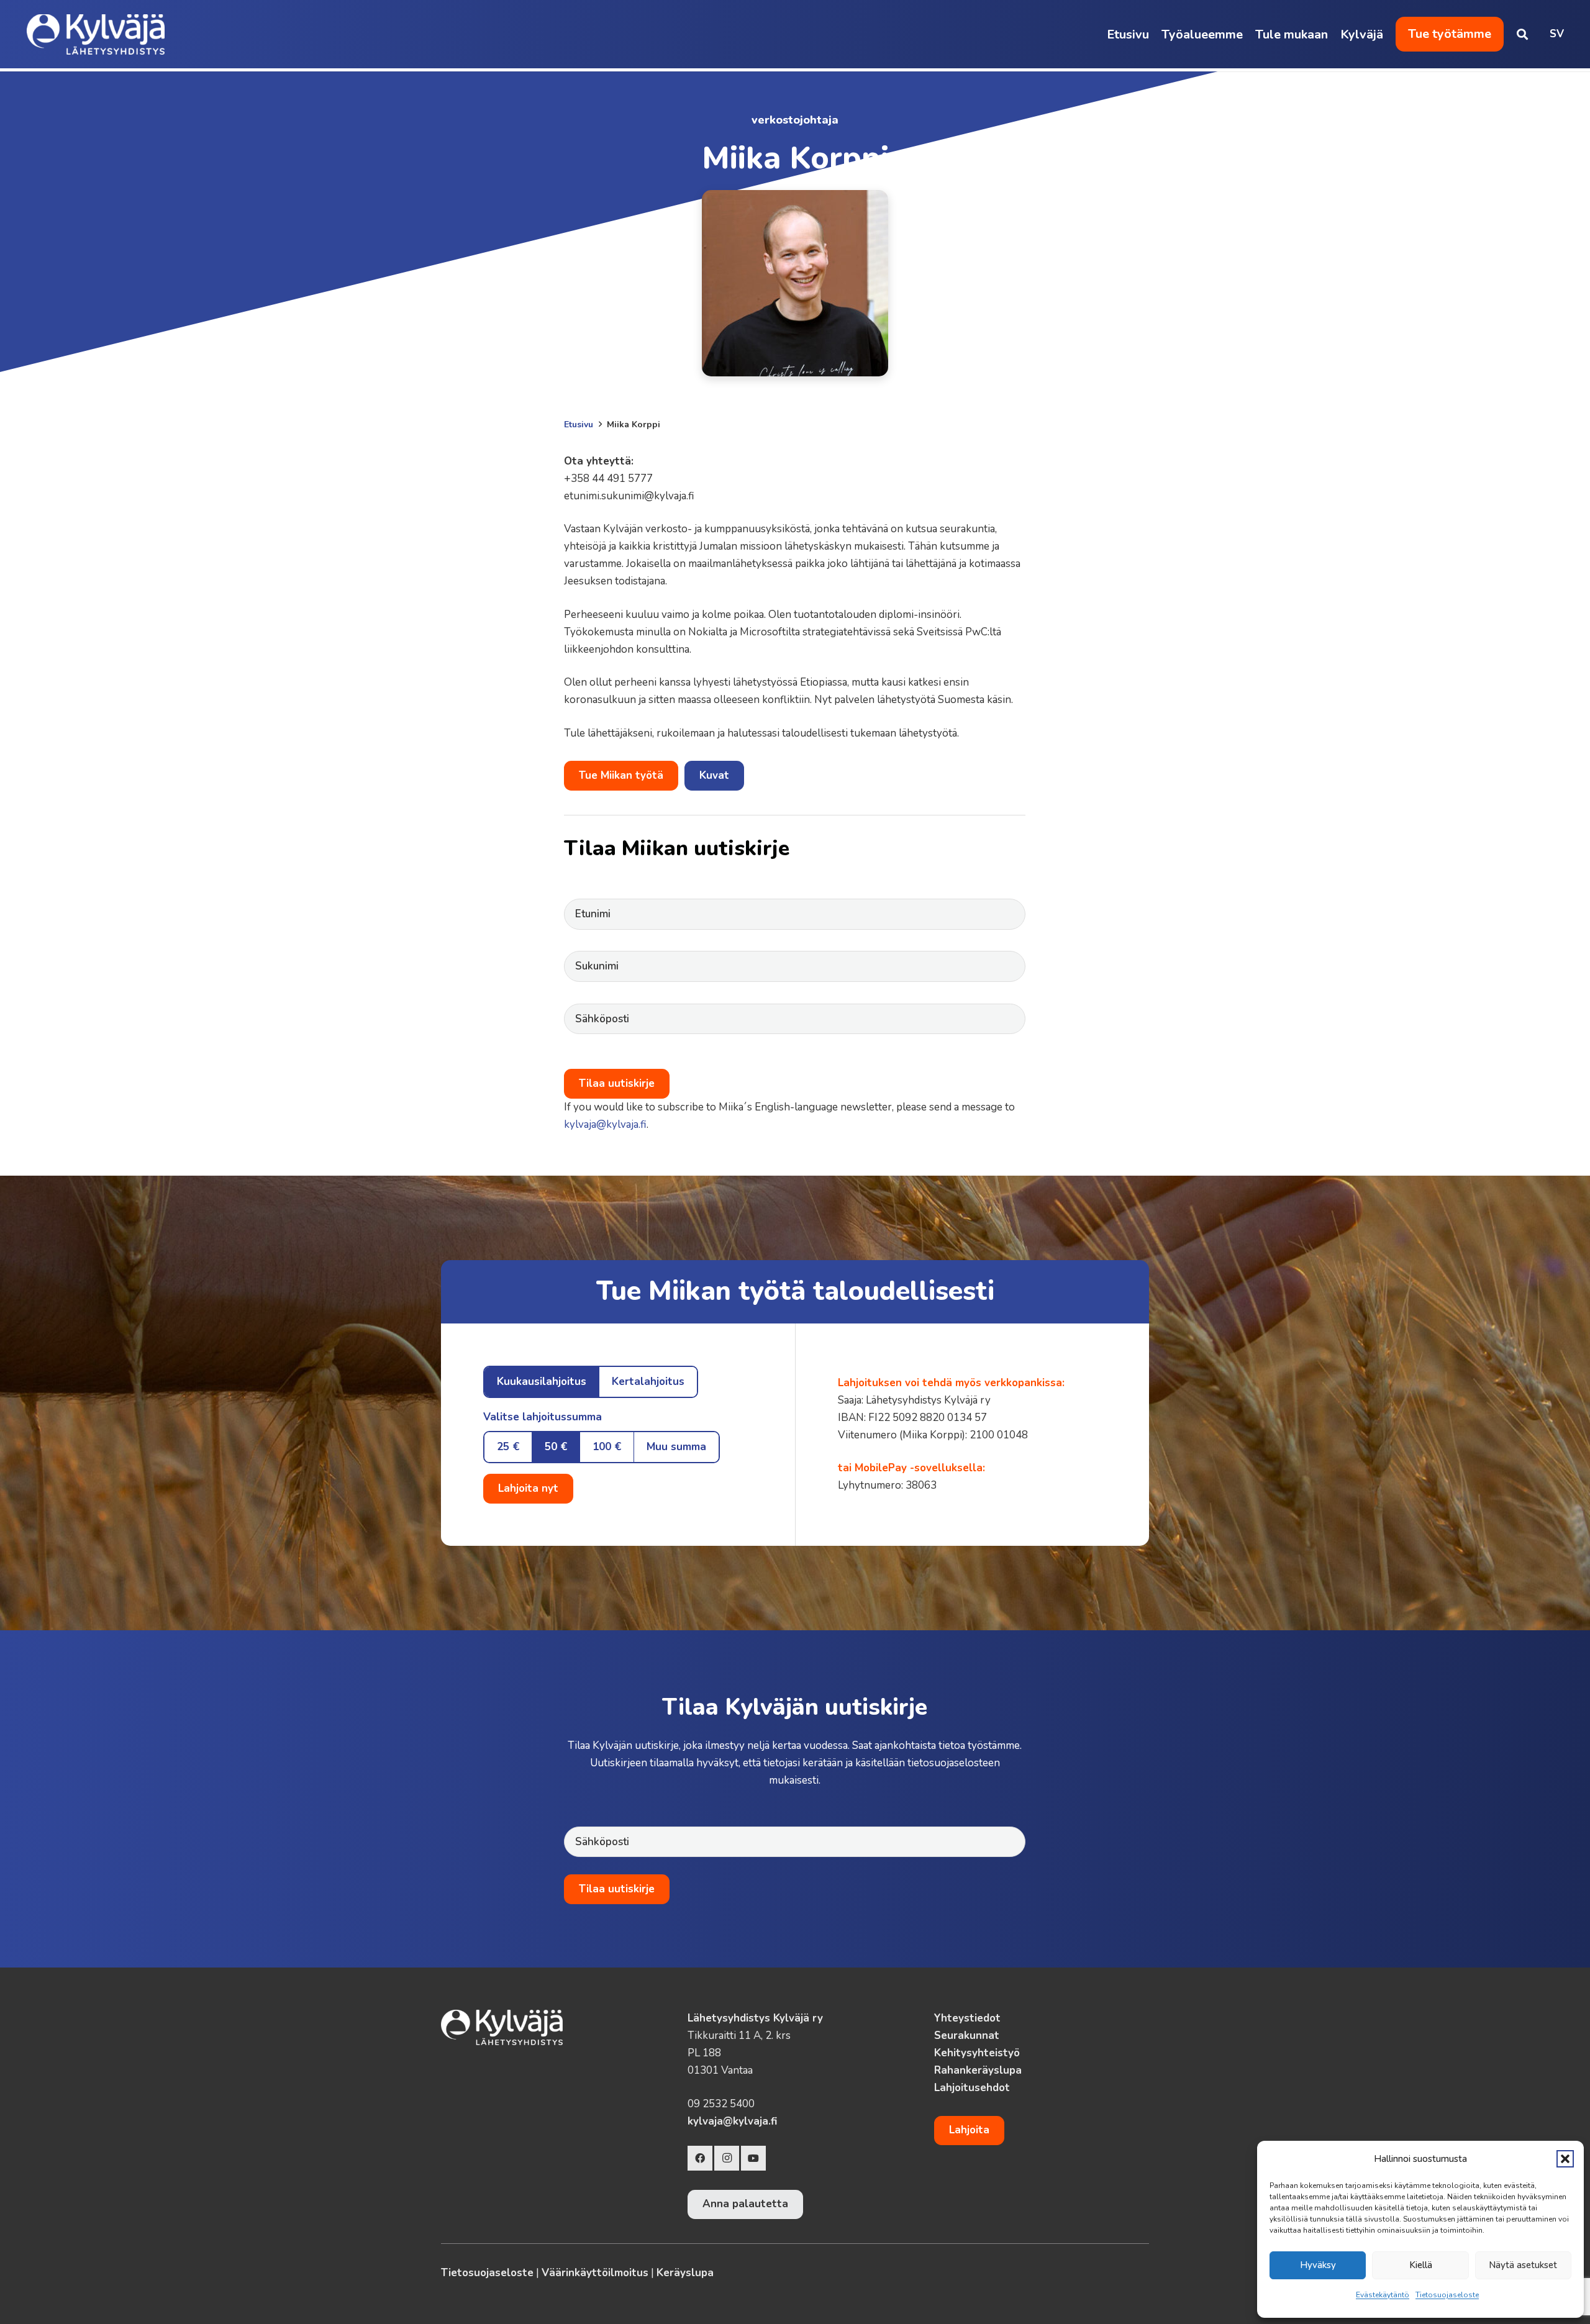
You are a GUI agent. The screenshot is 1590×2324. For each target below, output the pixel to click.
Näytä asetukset (1523, 2265)
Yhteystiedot (967, 2018)
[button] (1565, 2159)
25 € (508, 1447)
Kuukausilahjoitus (542, 1382)
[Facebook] (700, 2158)
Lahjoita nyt (528, 1488)
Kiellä (1421, 2265)
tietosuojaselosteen (954, 1763)
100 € (607, 1447)
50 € (556, 1447)
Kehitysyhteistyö (977, 2053)
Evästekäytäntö (1383, 2295)
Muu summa (676, 1447)
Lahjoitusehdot (972, 2088)
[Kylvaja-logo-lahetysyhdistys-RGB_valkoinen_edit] (96, 34)
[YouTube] (753, 2158)
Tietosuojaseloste (1447, 2295)
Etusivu (579, 424)
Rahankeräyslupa (978, 2070)
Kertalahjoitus (648, 1382)
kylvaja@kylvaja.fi (605, 1124)
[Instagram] (727, 2158)
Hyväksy (1318, 2265)
